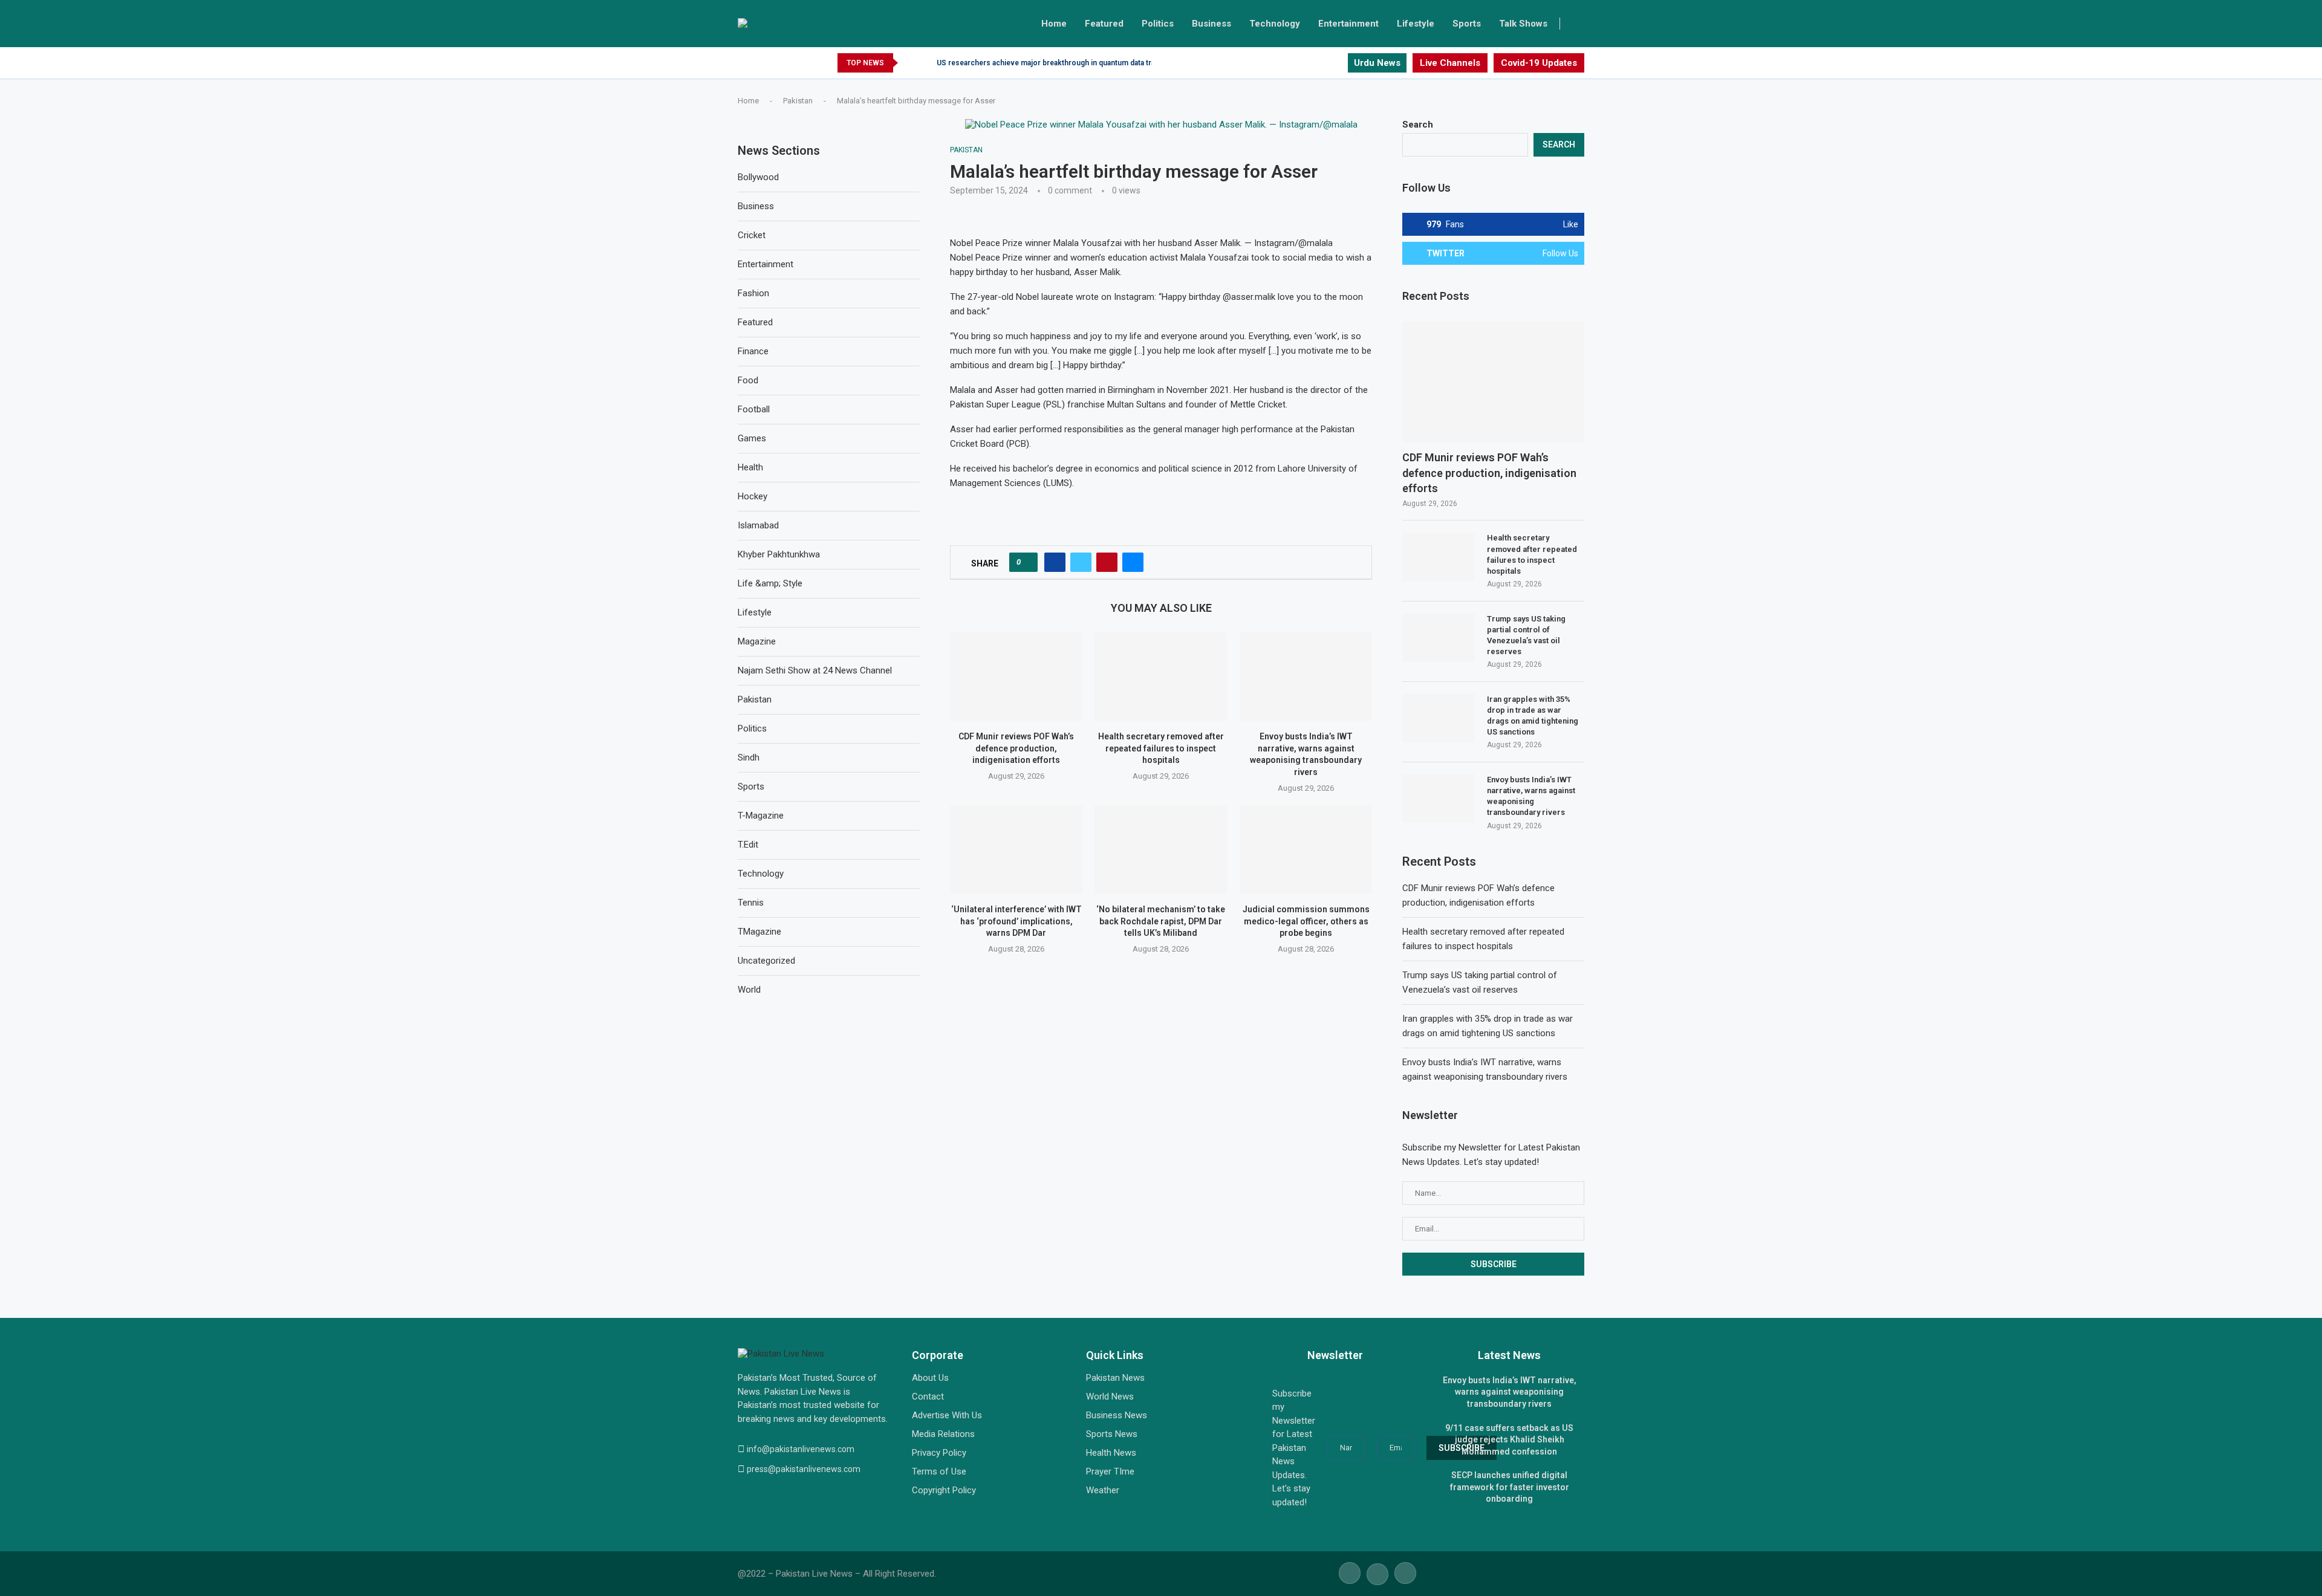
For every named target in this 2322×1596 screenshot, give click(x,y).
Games (752, 438)
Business (1211, 24)
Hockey (753, 496)
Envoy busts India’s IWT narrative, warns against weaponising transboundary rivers (1531, 796)
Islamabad (758, 525)
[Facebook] (1310, 63)
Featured (1104, 24)
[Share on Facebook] (1055, 562)
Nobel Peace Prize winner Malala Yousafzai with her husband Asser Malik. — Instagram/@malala (1141, 243)
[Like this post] (1027, 562)
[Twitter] (1324, 63)
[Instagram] (1338, 63)
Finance (753, 351)
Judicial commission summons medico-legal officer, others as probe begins (1306, 921)
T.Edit (748, 845)
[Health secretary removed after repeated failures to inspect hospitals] (1161, 676)
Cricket (752, 235)
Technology (1275, 24)
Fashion (753, 293)
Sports (1467, 24)
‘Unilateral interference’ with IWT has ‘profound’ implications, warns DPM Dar (1016, 921)
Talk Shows (1523, 24)
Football (754, 409)
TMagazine (759, 932)
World (749, 990)
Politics (1158, 24)
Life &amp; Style (770, 583)
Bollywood (758, 177)
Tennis (751, 903)
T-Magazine (761, 816)
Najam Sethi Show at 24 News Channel (815, 670)
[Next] (925, 63)
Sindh (749, 757)
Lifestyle (1416, 24)
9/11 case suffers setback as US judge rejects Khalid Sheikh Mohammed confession (1509, 1440)
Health (750, 467)
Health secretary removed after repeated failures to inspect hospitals (1161, 749)
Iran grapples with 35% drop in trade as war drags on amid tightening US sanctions (1533, 716)
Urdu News (1377, 63)
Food (748, 380)
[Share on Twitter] (1081, 562)
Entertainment (1348, 24)
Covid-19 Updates (1539, 63)
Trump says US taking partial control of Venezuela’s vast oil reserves (1526, 635)
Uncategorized (766, 961)
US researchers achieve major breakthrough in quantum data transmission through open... (1091, 63)
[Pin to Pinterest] (1107, 562)
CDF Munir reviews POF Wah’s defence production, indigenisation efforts (1016, 749)
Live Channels (1450, 63)
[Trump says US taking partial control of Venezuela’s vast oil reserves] (1439, 638)
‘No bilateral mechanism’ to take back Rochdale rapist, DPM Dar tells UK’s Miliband (1161, 921)
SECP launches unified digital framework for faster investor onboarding (1510, 1487)
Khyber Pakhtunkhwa (779, 554)
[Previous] (909, 63)
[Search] (1578, 24)
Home (1054, 24)
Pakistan (798, 101)
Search (1418, 125)
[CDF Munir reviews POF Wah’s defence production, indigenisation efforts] (1016, 676)
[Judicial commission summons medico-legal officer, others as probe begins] (1306, 849)
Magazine (757, 641)
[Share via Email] (1133, 562)
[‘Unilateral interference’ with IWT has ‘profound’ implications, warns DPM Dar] (1016, 849)
